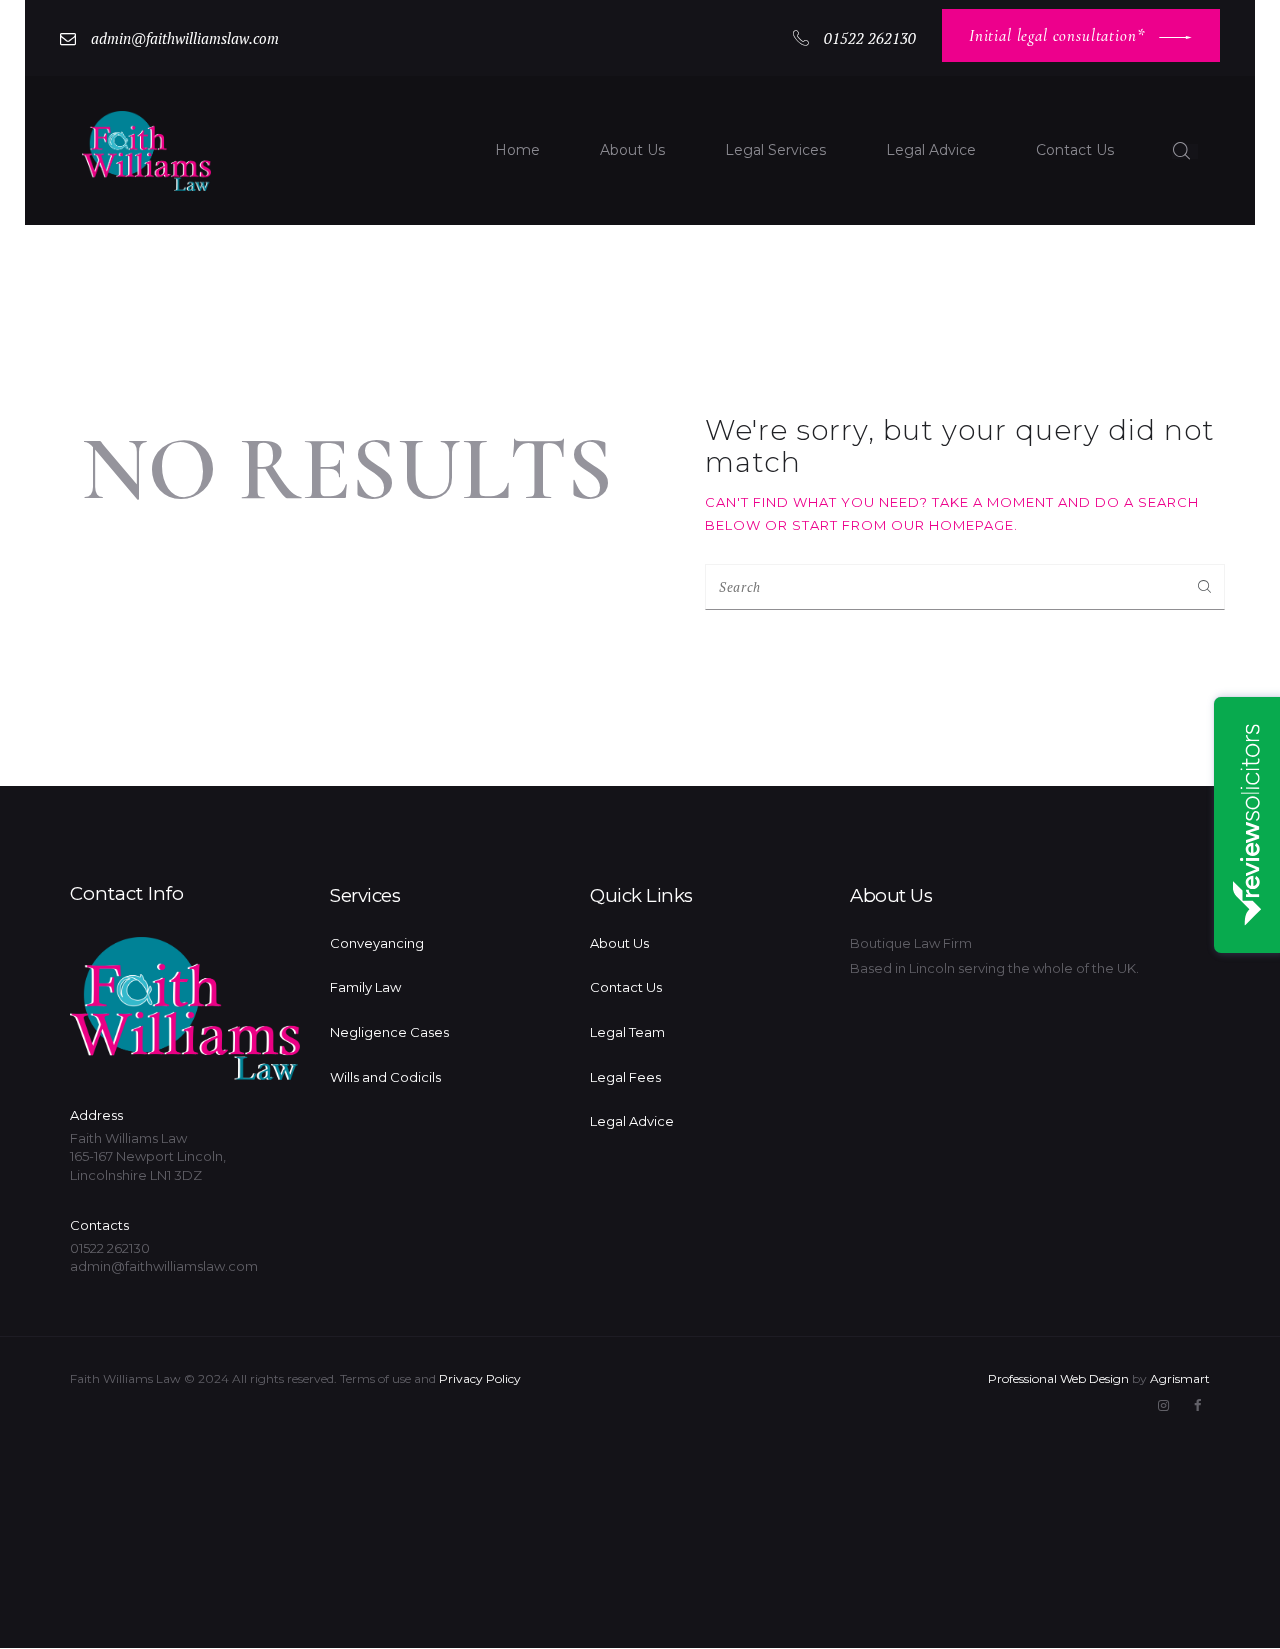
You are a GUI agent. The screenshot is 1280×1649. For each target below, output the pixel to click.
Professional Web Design (1058, 1378)
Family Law (365, 987)
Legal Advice (632, 1121)
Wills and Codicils (385, 1077)
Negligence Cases (389, 1032)
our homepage (952, 525)
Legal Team (627, 1032)
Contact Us (626, 987)
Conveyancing (377, 943)
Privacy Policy (480, 1378)
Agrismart (1180, 1378)
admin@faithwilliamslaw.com (164, 1266)
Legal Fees (625, 1077)
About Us (619, 943)
